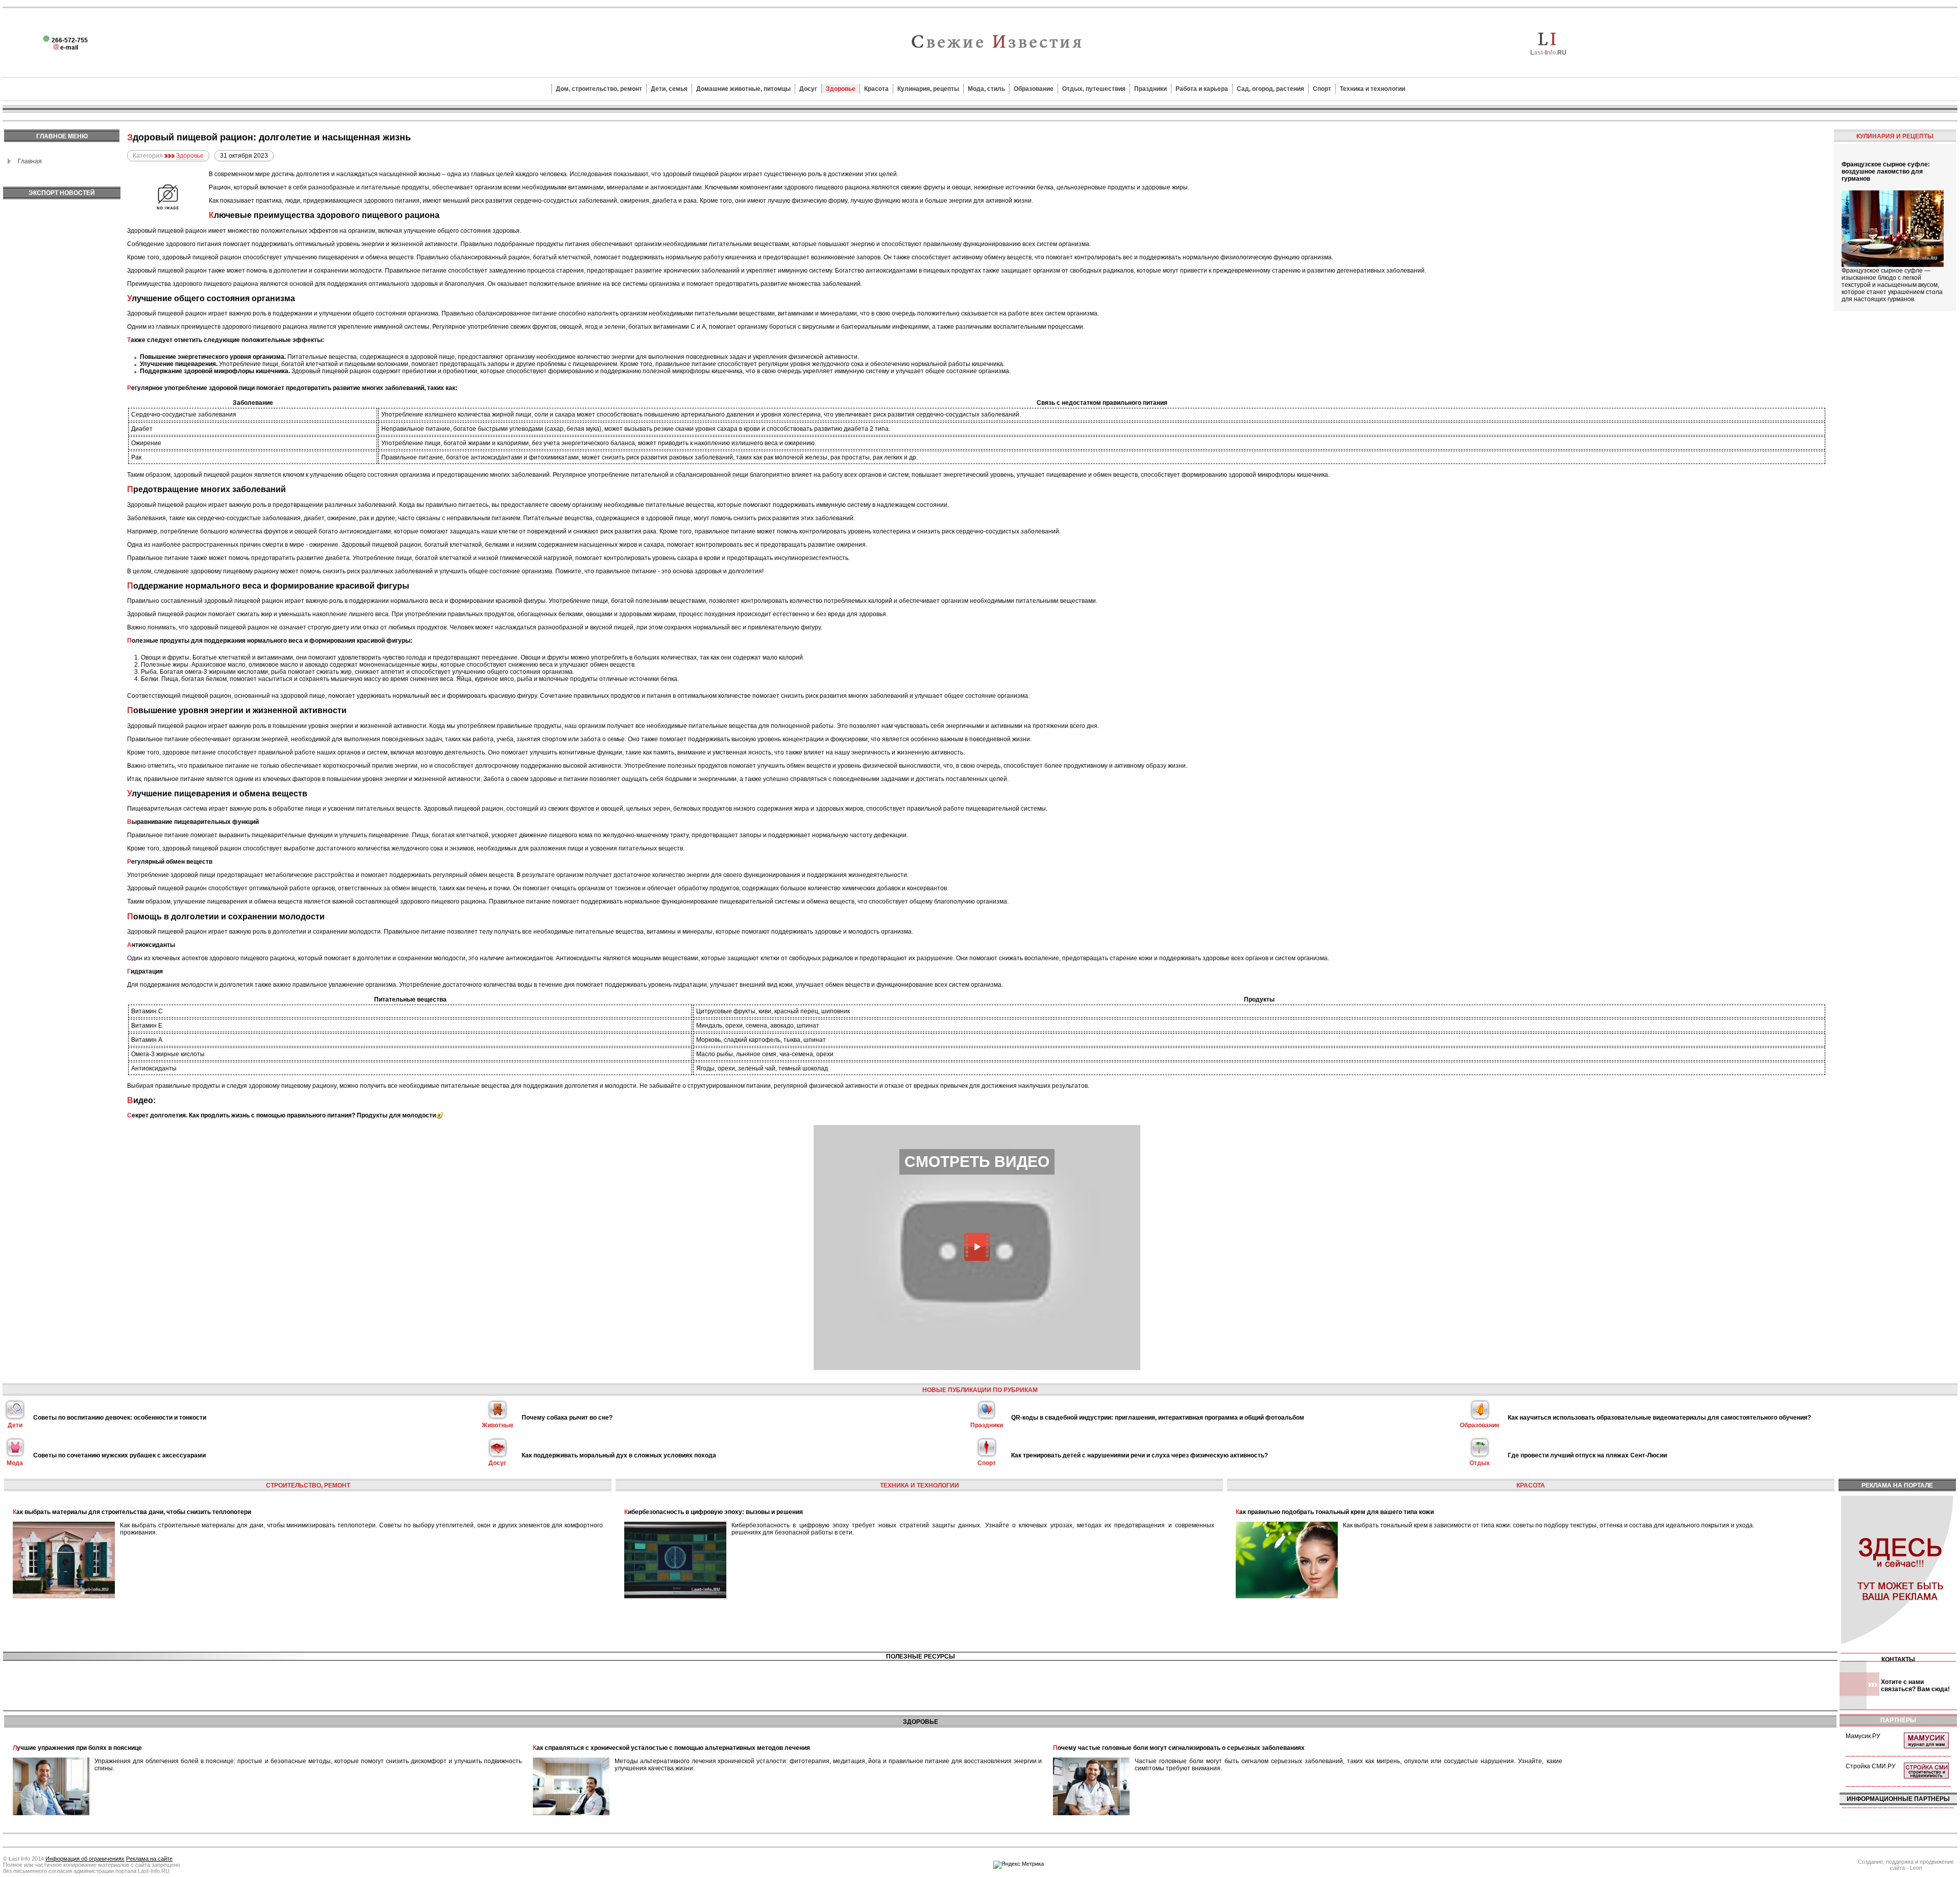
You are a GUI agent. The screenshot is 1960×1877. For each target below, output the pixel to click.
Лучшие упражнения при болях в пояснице (77, 1748)
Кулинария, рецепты (928, 89)
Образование (1034, 89)
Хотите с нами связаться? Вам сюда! (1915, 1686)
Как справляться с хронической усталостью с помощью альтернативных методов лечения (671, 1748)
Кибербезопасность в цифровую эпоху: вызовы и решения (714, 1512)
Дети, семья (669, 89)
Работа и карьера (1202, 89)
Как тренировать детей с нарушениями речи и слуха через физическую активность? (1140, 1455)
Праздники (1150, 89)
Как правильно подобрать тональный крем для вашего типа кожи (1335, 1512)
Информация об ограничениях (85, 1859)
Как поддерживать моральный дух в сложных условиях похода (619, 1455)
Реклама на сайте (149, 1859)
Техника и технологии (1373, 89)
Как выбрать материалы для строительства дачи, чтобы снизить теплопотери (132, 1512)
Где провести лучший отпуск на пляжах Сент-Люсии (1587, 1455)
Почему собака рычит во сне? (567, 1418)
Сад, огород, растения (1270, 89)
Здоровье (841, 89)
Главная (30, 161)
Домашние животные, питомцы (743, 89)
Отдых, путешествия (1094, 89)
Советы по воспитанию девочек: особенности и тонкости (120, 1418)
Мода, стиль (986, 89)
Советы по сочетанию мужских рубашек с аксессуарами (119, 1455)
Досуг (808, 89)
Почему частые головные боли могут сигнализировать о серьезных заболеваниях (1179, 1748)
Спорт (1322, 89)
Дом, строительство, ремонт (599, 89)
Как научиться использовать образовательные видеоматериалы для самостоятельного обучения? (1659, 1418)
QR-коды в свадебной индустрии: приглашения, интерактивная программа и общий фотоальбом (1158, 1418)
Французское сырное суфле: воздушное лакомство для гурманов (1886, 172)
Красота (876, 89)
